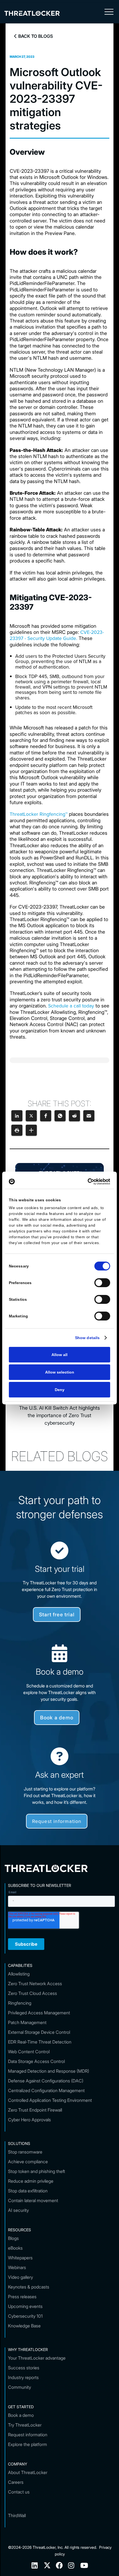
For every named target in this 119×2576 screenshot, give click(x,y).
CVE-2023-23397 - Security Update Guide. (57, 635)
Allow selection (60, 1372)
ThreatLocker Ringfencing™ (39, 814)
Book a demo (57, 1718)
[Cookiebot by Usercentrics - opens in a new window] (86, 1182)
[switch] (102, 1283)
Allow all (59, 1355)
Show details (87, 1338)
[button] (109, 13)
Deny (60, 1390)
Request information (57, 1821)
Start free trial (57, 1615)
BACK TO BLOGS (33, 36)
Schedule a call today (71, 1006)
